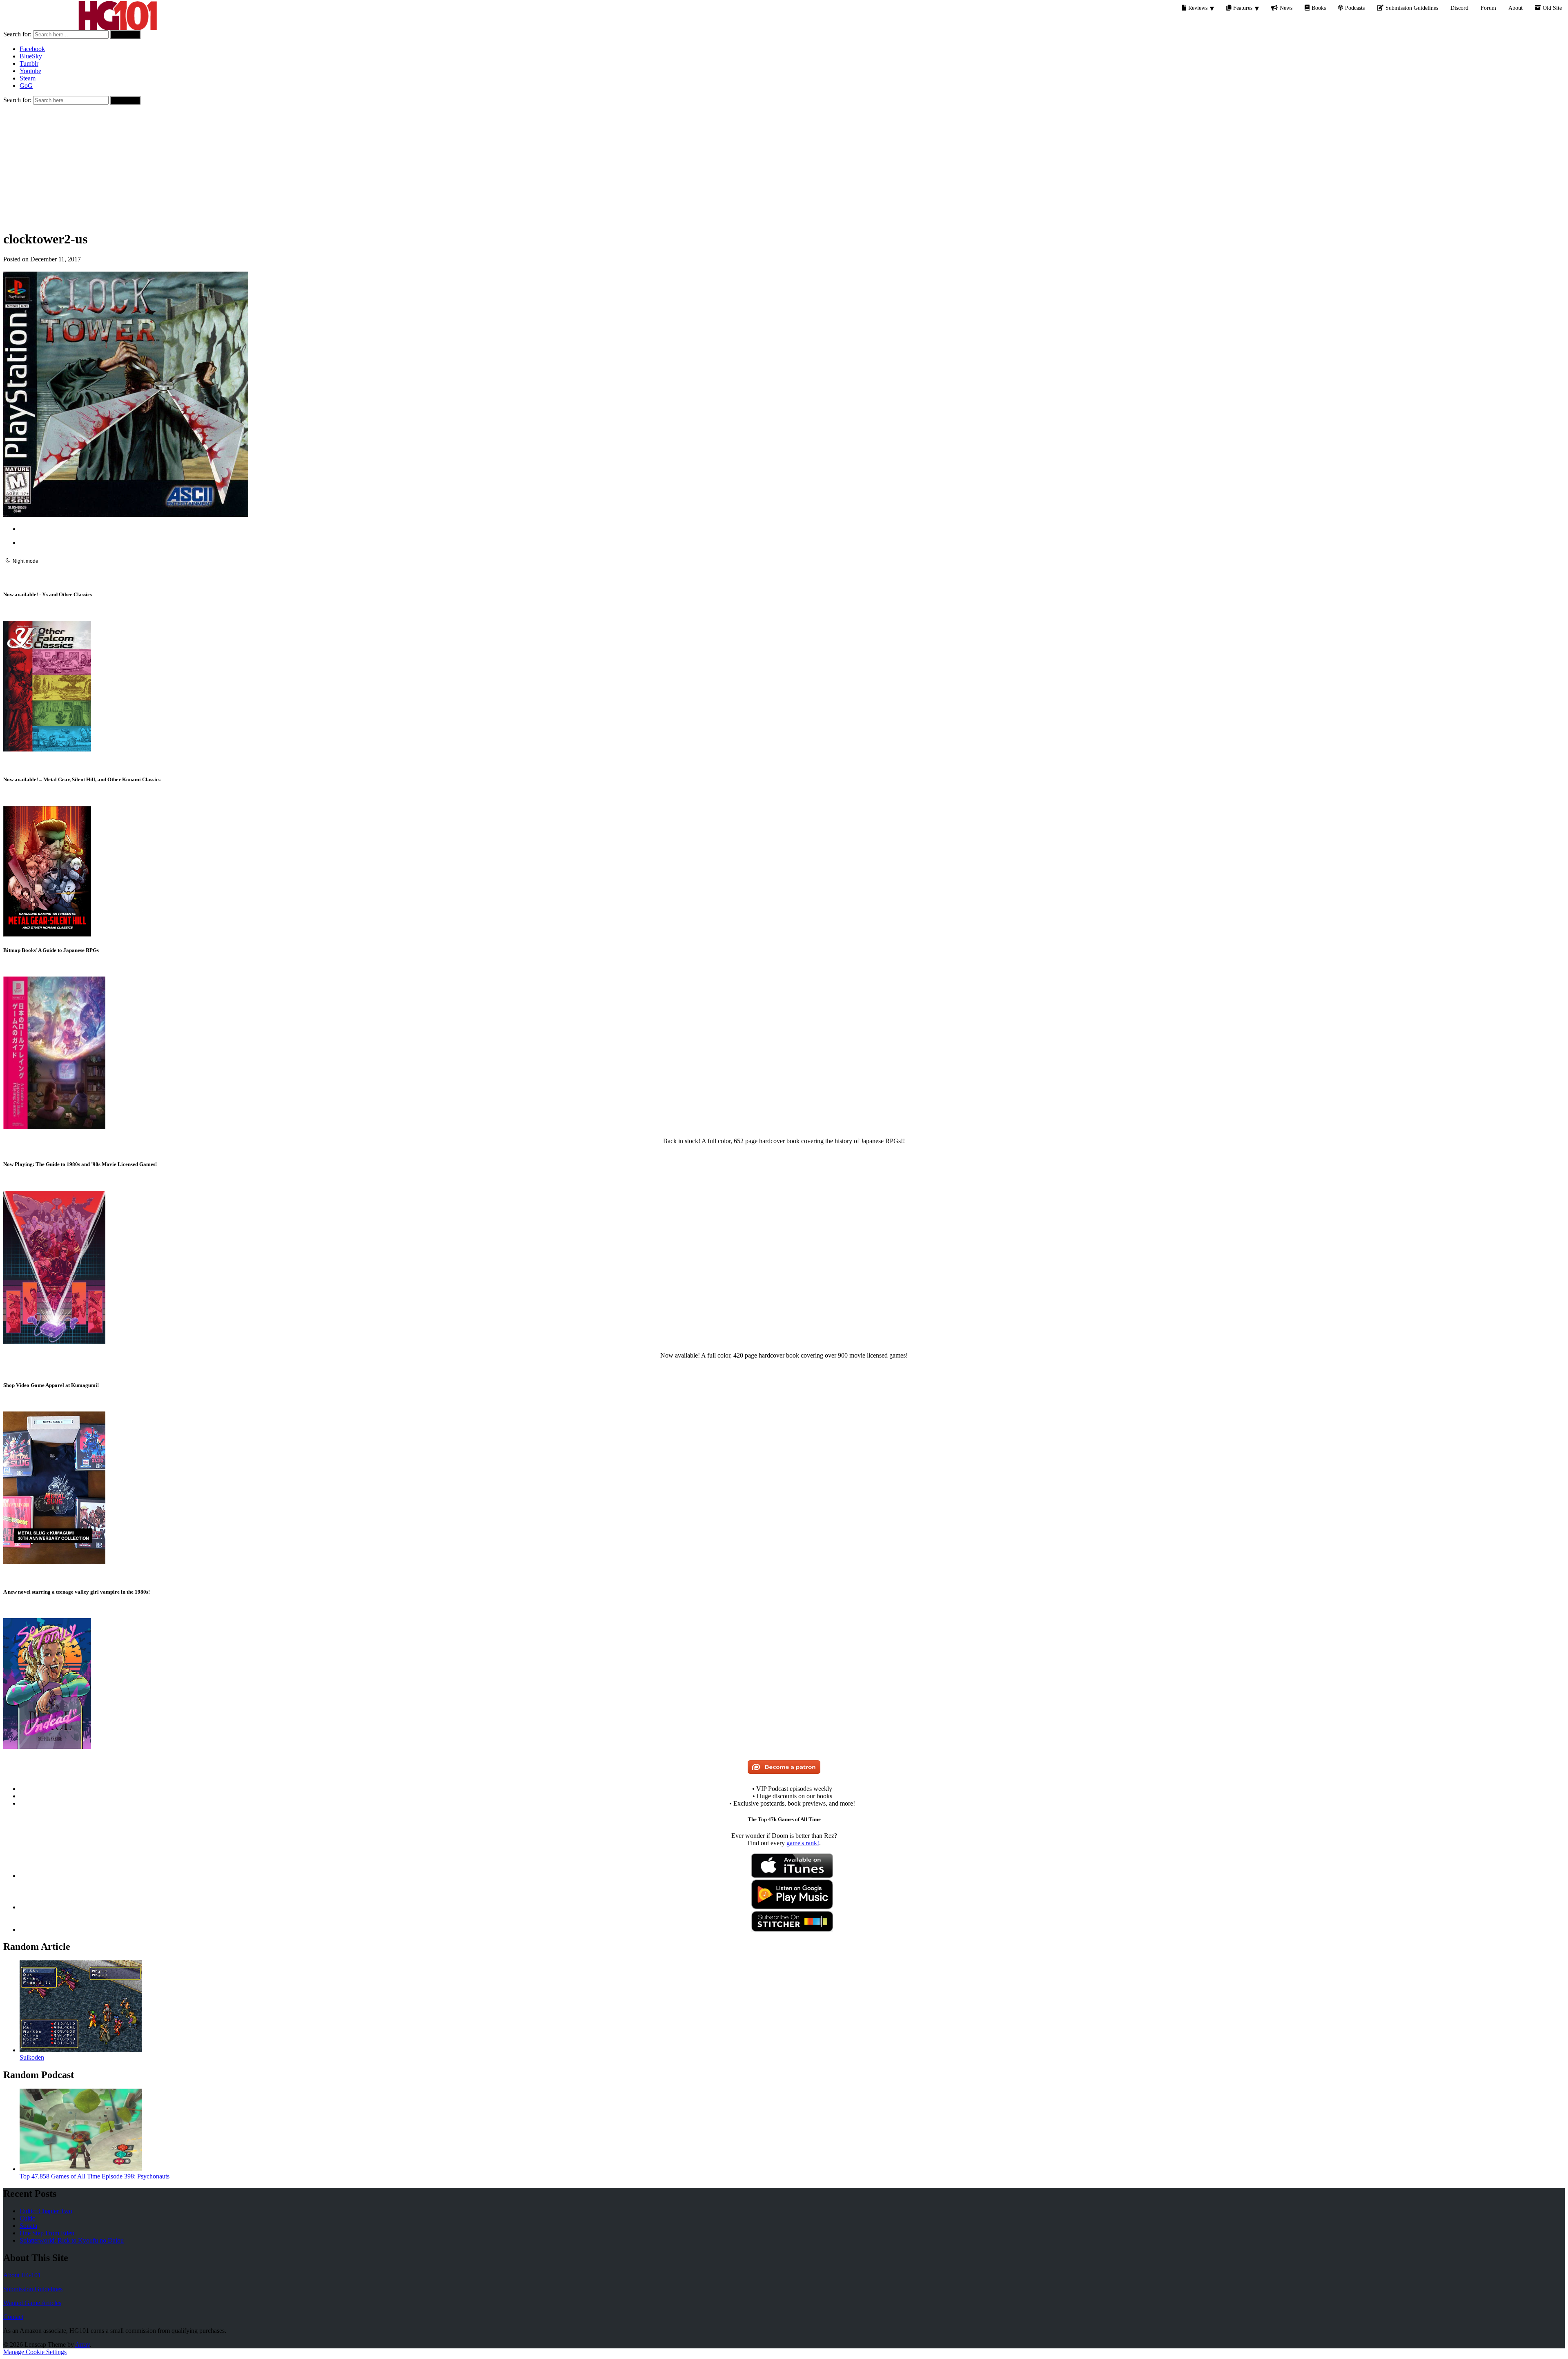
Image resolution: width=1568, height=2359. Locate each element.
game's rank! (803, 1843)
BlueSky (31, 56)
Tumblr (29, 64)
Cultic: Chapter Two (46, 2211)
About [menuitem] (1516, 8)
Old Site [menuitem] (1552, 8)
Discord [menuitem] (1459, 8)
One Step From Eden (47, 2233)
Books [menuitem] (1319, 8)
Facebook (32, 49)
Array (82, 2345)
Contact (13, 2317)
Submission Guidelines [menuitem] (1412, 8)
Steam (28, 78)
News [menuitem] (1286, 8)
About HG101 (22, 2275)
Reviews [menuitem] (1198, 8)
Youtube (30, 71)
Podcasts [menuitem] (1355, 8)
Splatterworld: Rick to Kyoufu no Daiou (72, 2240)
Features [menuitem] (1243, 8)
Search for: (17, 34)
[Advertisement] (784, 166)
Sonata (28, 2226)
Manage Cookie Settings (35, 2352)
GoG (26, 86)
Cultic (27, 2218)
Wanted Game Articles (32, 2303)
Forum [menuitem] (1488, 8)
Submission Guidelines (33, 2289)
